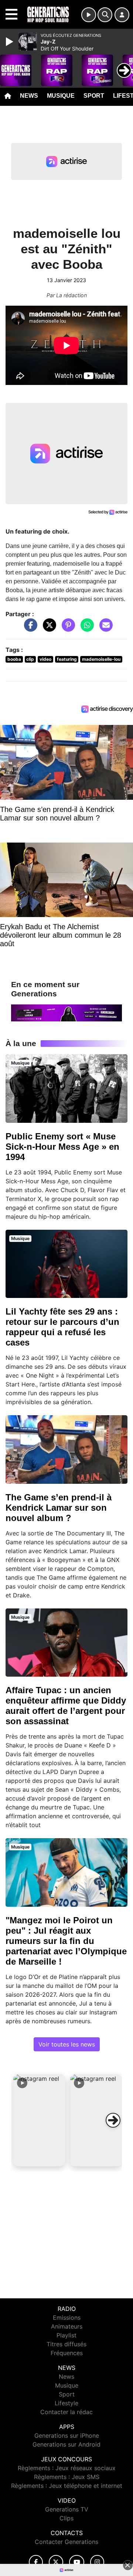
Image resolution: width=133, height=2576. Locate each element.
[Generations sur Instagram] (97, 2562)
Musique (61, 96)
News (29, 96)
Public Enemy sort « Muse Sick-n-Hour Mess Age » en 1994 (62, 1147)
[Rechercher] (105, 15)
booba (14, 659)
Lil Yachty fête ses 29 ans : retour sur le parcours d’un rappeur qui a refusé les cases (62, 1327)
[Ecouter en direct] (89, 15)
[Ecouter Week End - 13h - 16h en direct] (66, 1012)
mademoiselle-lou (101, 659)
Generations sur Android (66, 2444)
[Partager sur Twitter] (48, 629)
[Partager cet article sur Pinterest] (66, 629)
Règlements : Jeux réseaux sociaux (67, 2468)
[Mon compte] (122, 15)
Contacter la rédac (66, 2412)
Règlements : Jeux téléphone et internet (67, 2486)
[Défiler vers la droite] (113, 2120)
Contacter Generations (66, 2542)
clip (30, 659)
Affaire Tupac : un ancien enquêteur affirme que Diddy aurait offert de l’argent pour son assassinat (66, 1706)
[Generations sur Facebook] (36, 2562)
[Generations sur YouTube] (77, 2562)
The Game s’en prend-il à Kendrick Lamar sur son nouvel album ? (59, 1508)
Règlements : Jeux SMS (67, 2477)
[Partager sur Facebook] (29, 629)
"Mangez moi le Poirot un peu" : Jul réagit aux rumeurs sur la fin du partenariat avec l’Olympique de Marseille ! (66, 1941)
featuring (67, 659)
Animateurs (67, 2326)
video (45, 659)
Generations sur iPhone (67, 2436)
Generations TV (67, 2509)
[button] (39, 2120)
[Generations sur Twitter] (56, 2562)
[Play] (10, 42)
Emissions (67, 2318)
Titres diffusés (66, 2344)
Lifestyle (66, 2403)
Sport (94, 96)
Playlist (66, 2335)
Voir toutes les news (67, 2044)
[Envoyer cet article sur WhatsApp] (85, 629)
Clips (66, 2518)
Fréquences (67, 2353)
